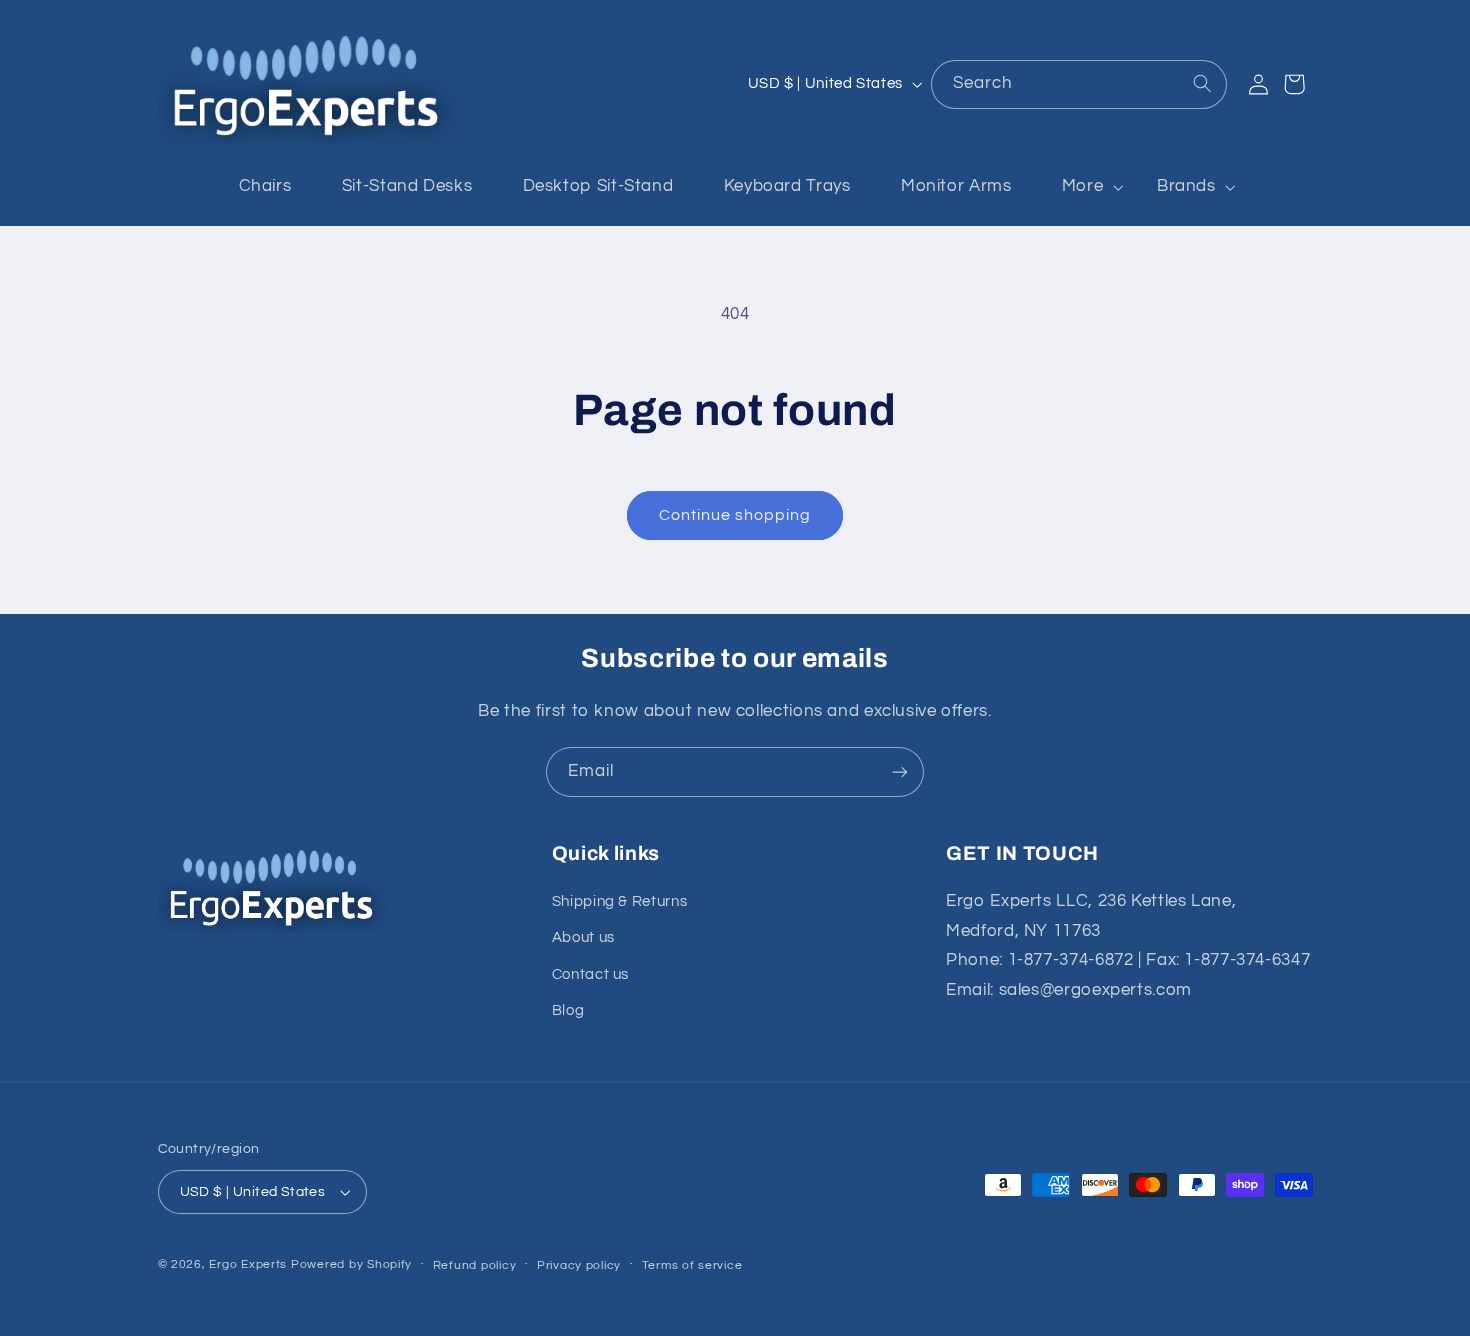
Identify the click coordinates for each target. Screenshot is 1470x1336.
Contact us (590, 974)
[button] (1084, 187)
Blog (568, 1010)
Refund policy (475, 1265)
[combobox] (1078, 84)
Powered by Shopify (351, 1264)
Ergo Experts (248, 1264)
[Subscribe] (900, 771)
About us (583, 937)
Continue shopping (735, 515)
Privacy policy (579, 1265)
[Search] (1202, 84)
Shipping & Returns (619, 901)
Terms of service (692, 1265)
